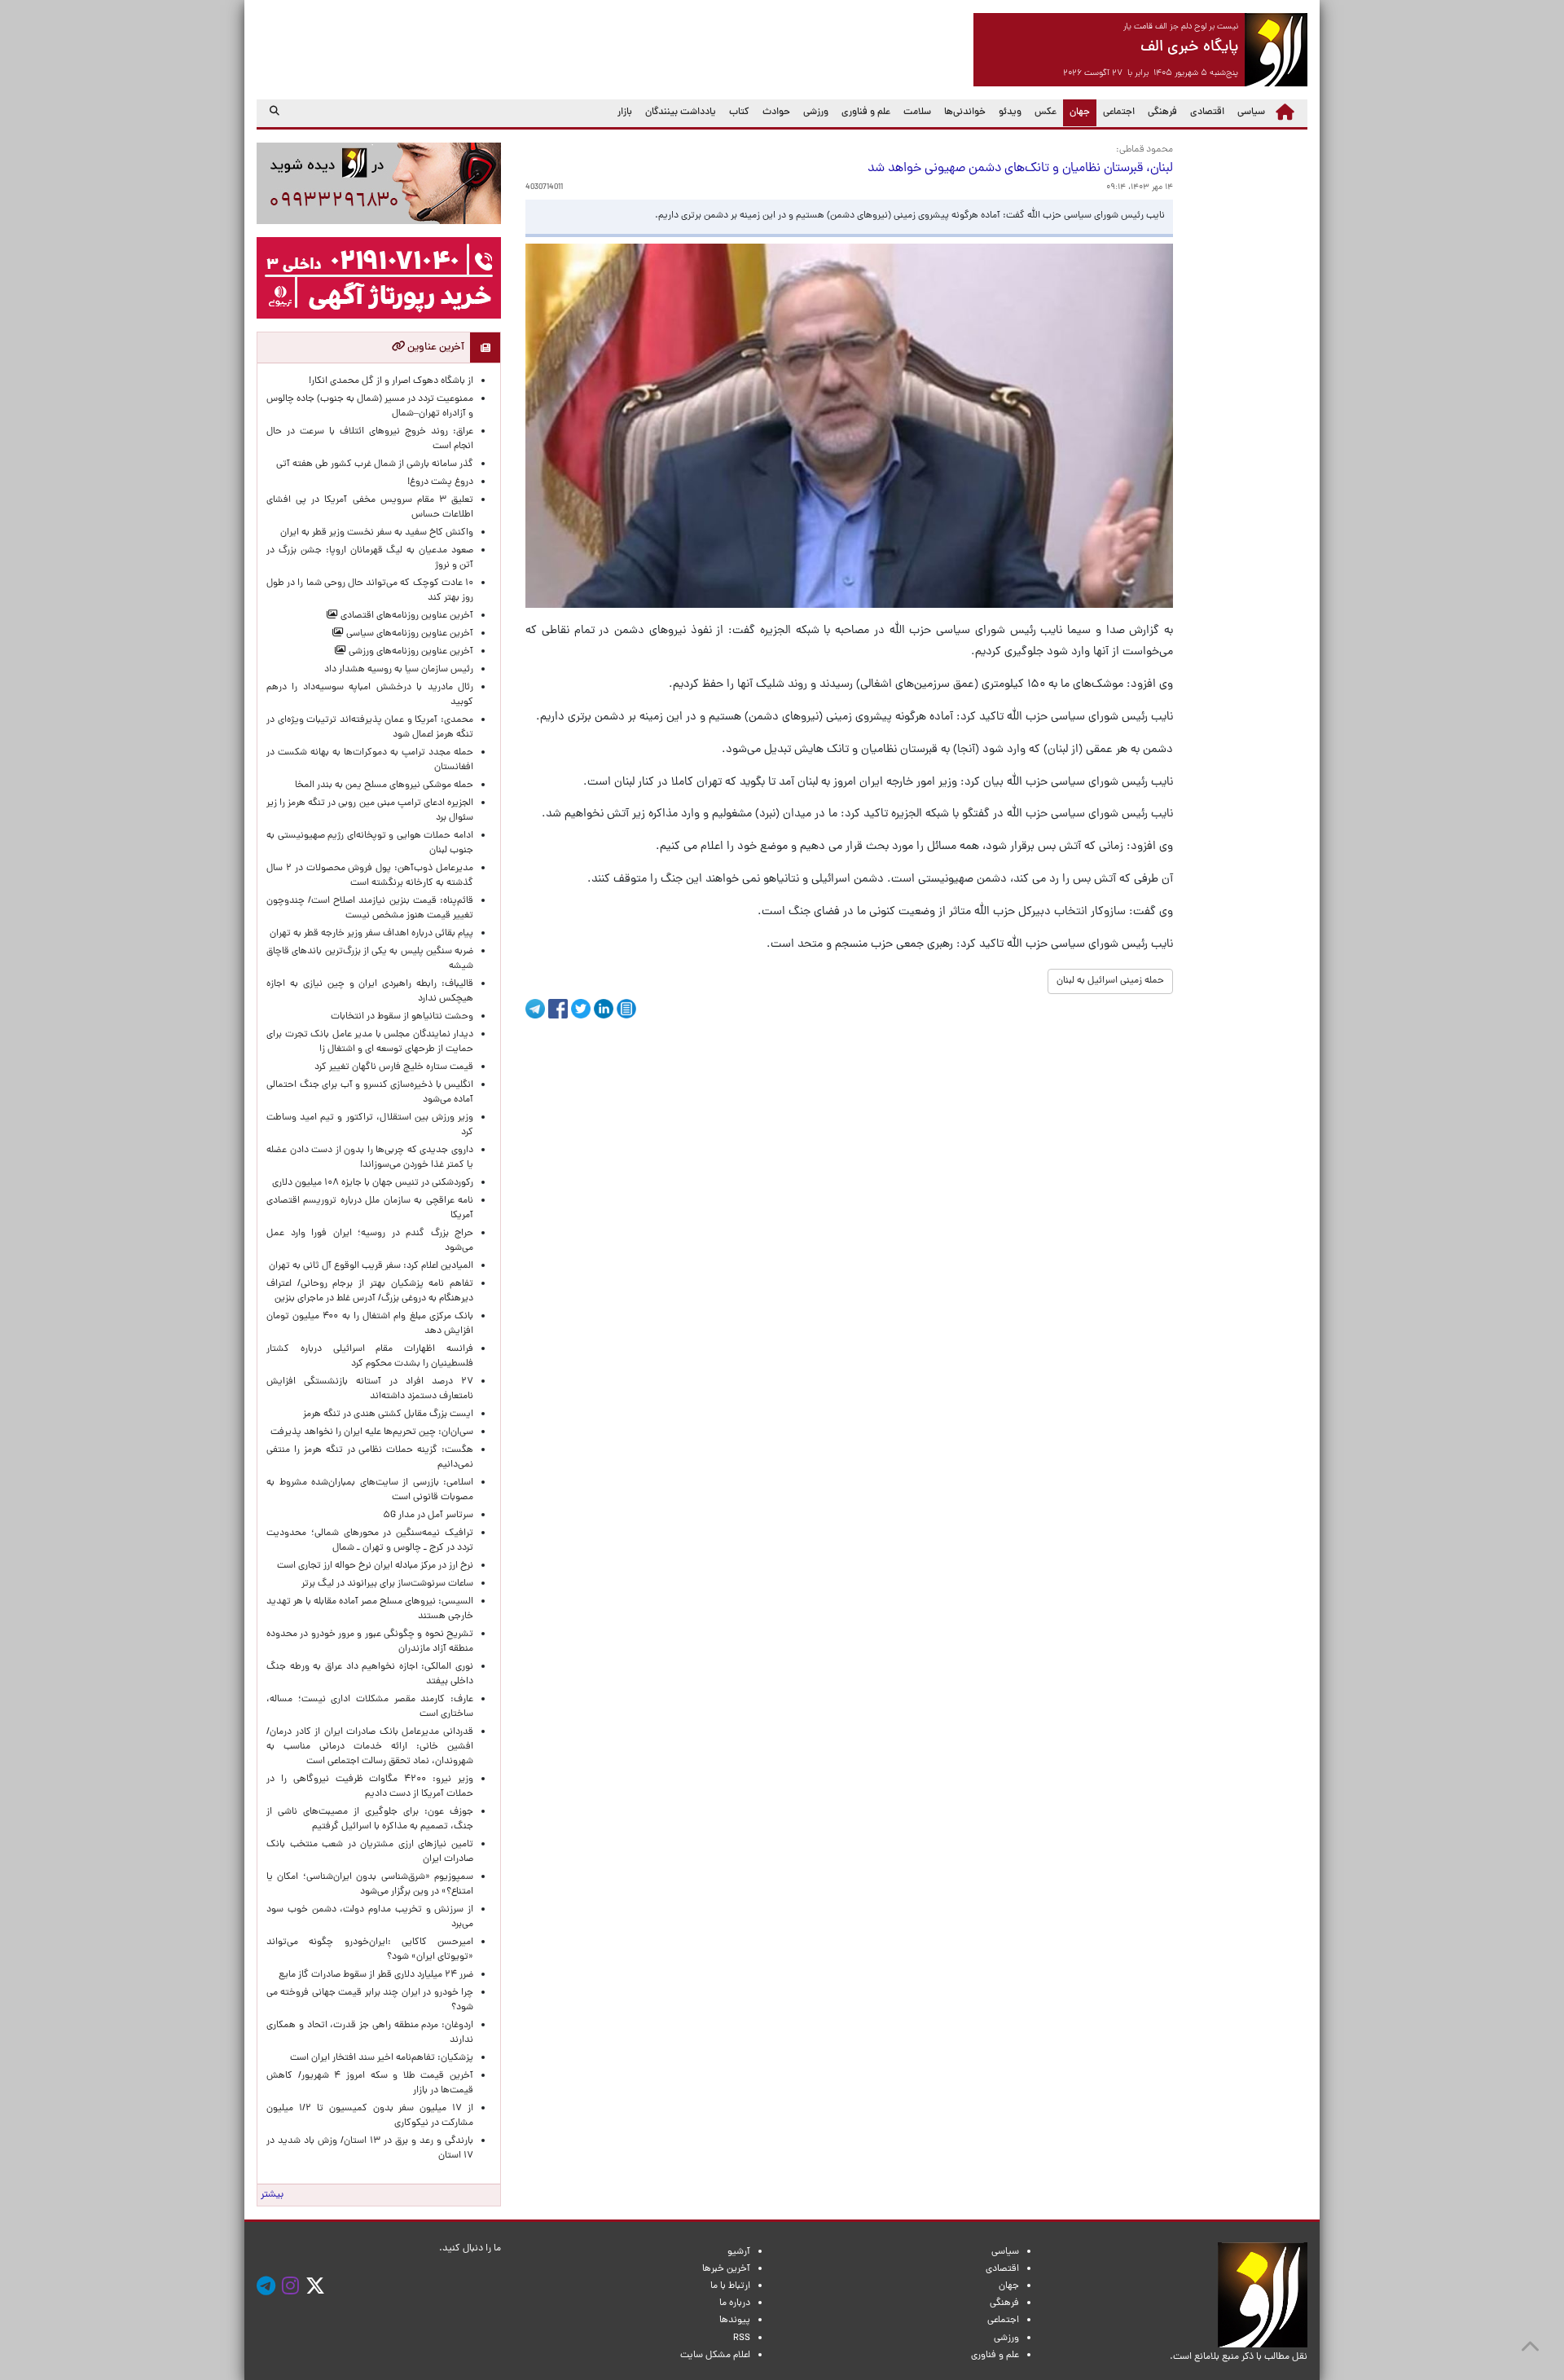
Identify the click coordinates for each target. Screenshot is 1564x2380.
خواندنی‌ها (965, 112)
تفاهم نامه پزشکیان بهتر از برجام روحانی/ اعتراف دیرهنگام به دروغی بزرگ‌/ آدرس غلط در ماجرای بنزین (370, 1291)
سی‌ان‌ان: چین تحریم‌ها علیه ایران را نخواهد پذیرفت (372, 1432)
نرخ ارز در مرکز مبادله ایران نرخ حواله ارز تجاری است (375, 1566)
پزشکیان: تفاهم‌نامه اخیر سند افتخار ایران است (382, 2058)
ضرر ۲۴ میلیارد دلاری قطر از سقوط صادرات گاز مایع (376, 1975)
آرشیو (739, 2252)
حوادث (776, 112)
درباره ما (735, 2303)
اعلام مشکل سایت (715, 2356)
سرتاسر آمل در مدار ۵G (428, 1516)
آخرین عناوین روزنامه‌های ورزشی (410, 652)
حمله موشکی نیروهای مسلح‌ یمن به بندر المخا (384, 785)
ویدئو (1010, 112)
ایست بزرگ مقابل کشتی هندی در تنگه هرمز (388, 1414)
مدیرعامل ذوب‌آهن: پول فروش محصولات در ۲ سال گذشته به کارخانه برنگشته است (370, 876)
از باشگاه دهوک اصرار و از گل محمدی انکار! (391, 381)
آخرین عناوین (435, 348)
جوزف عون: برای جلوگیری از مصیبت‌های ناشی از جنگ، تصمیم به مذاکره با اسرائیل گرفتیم (370, 1819)
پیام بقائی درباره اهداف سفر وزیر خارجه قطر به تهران (371, 934)
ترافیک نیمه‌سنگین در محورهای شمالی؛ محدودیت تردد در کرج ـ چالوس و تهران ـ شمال (370, 1541)
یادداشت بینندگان (681, 112)
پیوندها (735, 2321)
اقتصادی (1207, 112)
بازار (625, 112)
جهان (1076, 112)
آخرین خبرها (726, 2269)
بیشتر (272, 2195)
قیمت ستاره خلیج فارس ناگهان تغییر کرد (394, 1067)
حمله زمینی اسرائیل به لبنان (1110, 981)
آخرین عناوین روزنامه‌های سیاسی (409, 634)
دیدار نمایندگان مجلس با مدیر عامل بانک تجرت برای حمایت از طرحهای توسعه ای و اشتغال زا (370, 1042)
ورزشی (816, 112)
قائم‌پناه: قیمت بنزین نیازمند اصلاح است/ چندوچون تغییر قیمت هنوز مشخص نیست (370, 908)
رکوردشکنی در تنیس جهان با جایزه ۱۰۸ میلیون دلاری (373, 1183)
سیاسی (1251, 112)
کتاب (739, 112)
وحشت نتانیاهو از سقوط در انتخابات (402, 1017)
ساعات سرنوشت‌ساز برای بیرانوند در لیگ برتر (387, 1584)
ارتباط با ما (730, 2286)
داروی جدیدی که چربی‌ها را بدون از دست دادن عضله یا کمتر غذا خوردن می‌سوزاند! (370, 1158)
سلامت (917, 112)
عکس (1046, 112)
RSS (742, 2338)
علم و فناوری (866, 112)
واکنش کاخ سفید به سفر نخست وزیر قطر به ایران (377, 533)
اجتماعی (1119, 112)
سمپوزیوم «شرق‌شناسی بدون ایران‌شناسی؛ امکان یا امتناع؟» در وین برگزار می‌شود (370, 1885)
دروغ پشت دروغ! (440, 482)
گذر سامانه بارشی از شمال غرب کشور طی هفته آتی (375, 464)
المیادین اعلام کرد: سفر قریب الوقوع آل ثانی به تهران (371, 1266)
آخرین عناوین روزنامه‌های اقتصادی (406, 616)
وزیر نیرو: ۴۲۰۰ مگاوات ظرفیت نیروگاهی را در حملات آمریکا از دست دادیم (370, 1787)
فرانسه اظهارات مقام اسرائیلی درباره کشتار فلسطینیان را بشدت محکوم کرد (370, 1357)
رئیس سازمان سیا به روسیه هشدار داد (399, 670)
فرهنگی (1162, 112)
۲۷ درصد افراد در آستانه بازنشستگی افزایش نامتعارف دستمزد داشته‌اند (370, 1389)
